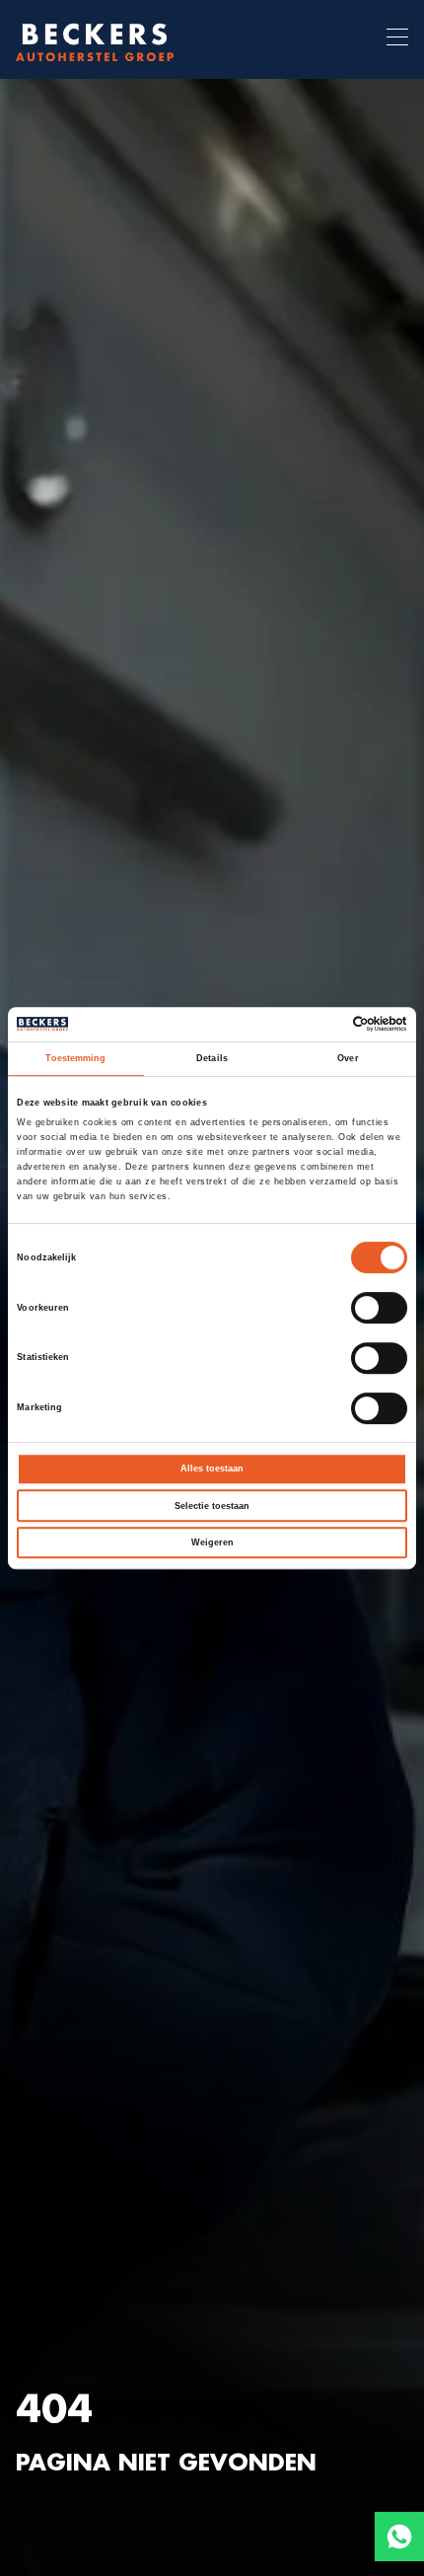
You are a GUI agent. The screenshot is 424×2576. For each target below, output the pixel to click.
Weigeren (212, 1542)
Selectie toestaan (212, 1506)
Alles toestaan (212, 1468)
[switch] (379, 1308)
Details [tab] (212, 1058)
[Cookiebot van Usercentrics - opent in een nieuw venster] (321, 1025)
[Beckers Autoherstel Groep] (95, 39)
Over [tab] (348, 1058)
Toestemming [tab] (75, 1058)
